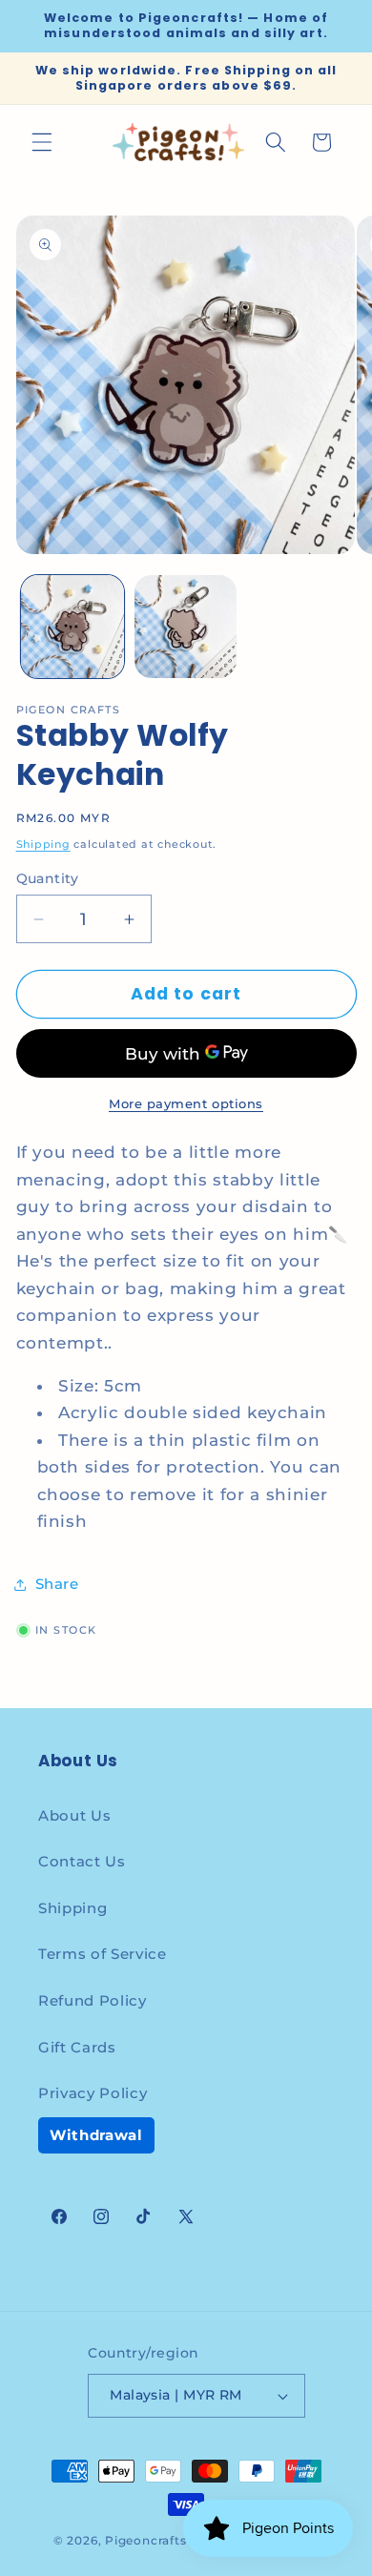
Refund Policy (93, 2000)
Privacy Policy (93, 2093)
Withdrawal (96, 2135)
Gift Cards (77, 2047)
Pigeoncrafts (145, 2540)
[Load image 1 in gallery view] (72, 627)
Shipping (43, 844)
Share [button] (57, 1584)
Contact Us (82, 1861)
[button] (42, 142)
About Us (74, 1815)
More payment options (186, 1103)
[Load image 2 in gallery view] (186, 627)
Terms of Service (103, 1954)
